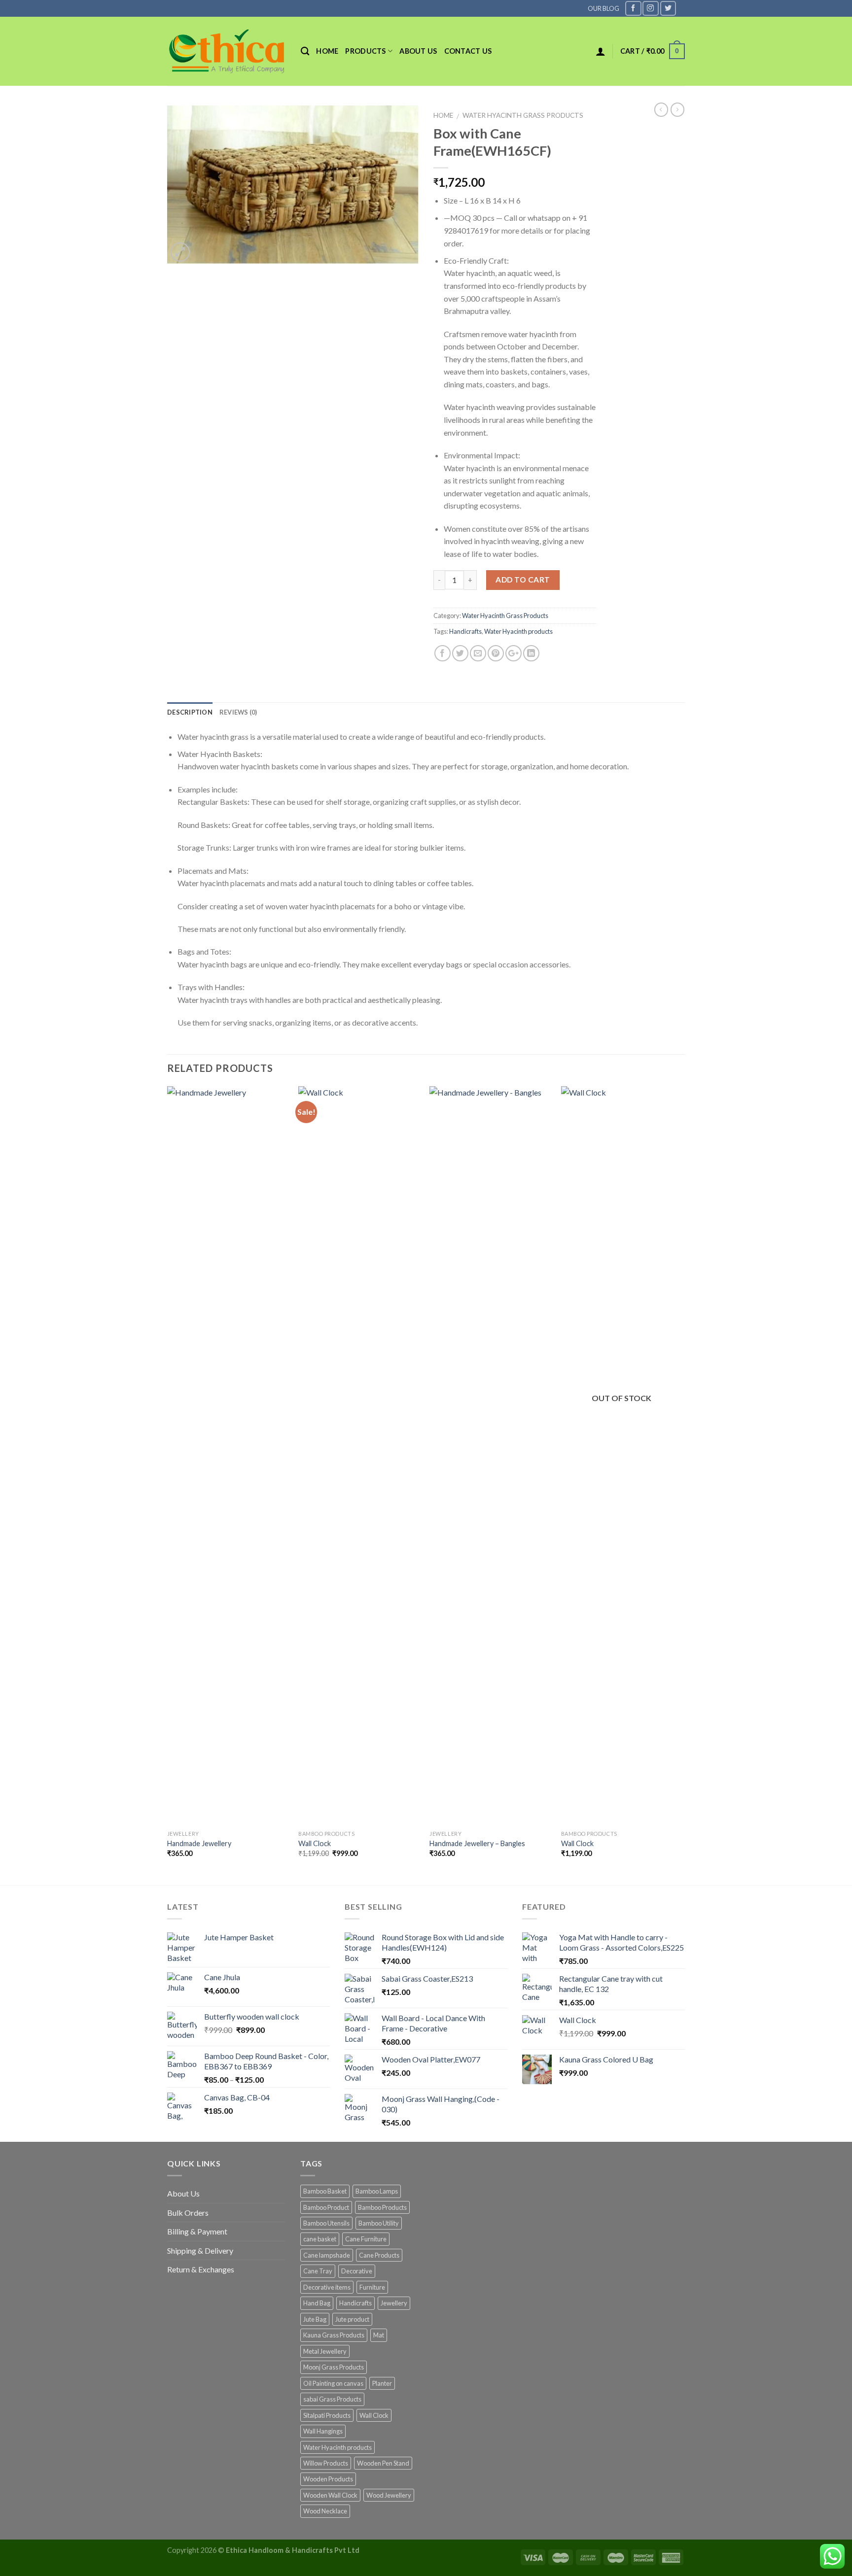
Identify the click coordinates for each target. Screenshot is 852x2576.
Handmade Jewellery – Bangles (477, 1843)
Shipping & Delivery (200, 2250)
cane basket (320, 2239)
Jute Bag (315, 2319)
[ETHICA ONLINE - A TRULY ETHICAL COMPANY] (227, 51)
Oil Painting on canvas (333, 2383)
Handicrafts (465, 631)
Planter (382, 2383)
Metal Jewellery (325, 2351)
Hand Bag (317, 2303)
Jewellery (394, 2303)
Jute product (352, 2319)
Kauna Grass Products (334, 2335)
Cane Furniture (366, 2239)
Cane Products (379, 2255)
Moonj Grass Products (334, 2367)
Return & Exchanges (201, 2269)
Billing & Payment (197, 2231)
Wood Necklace (325, 2511)
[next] (682, 1485)
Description (190, 712)
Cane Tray (318, 2271)
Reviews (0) (238, 712)
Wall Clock (315, 1843)
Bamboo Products (382, 2207)
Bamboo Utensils (326, 2223)
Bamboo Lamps (377, 2191)
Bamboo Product (326, 2207)
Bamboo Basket (325, 2191)
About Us (183, 2193)
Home (327, 51)
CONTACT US (468, 51)
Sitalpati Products (327, 2415)
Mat (379, 2335)
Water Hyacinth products (518, 631)
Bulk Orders (188, 2213)
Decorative (357, 2271)
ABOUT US (418, 51)
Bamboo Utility (379, 2223)
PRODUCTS (365, 51)
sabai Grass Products (332, 2399)
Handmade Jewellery (199, 1843)
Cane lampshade (327, 2255)
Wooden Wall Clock (330, 2495)
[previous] (168, 1485)
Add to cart (523, 580)
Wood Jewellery (389, 2495)
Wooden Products (328, 2479)
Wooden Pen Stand (383, 2463)
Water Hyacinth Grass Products (523, 115)
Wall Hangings (323, 2431)
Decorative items (327, 2287)
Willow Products (326, 2463)
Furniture (372, 2287)
